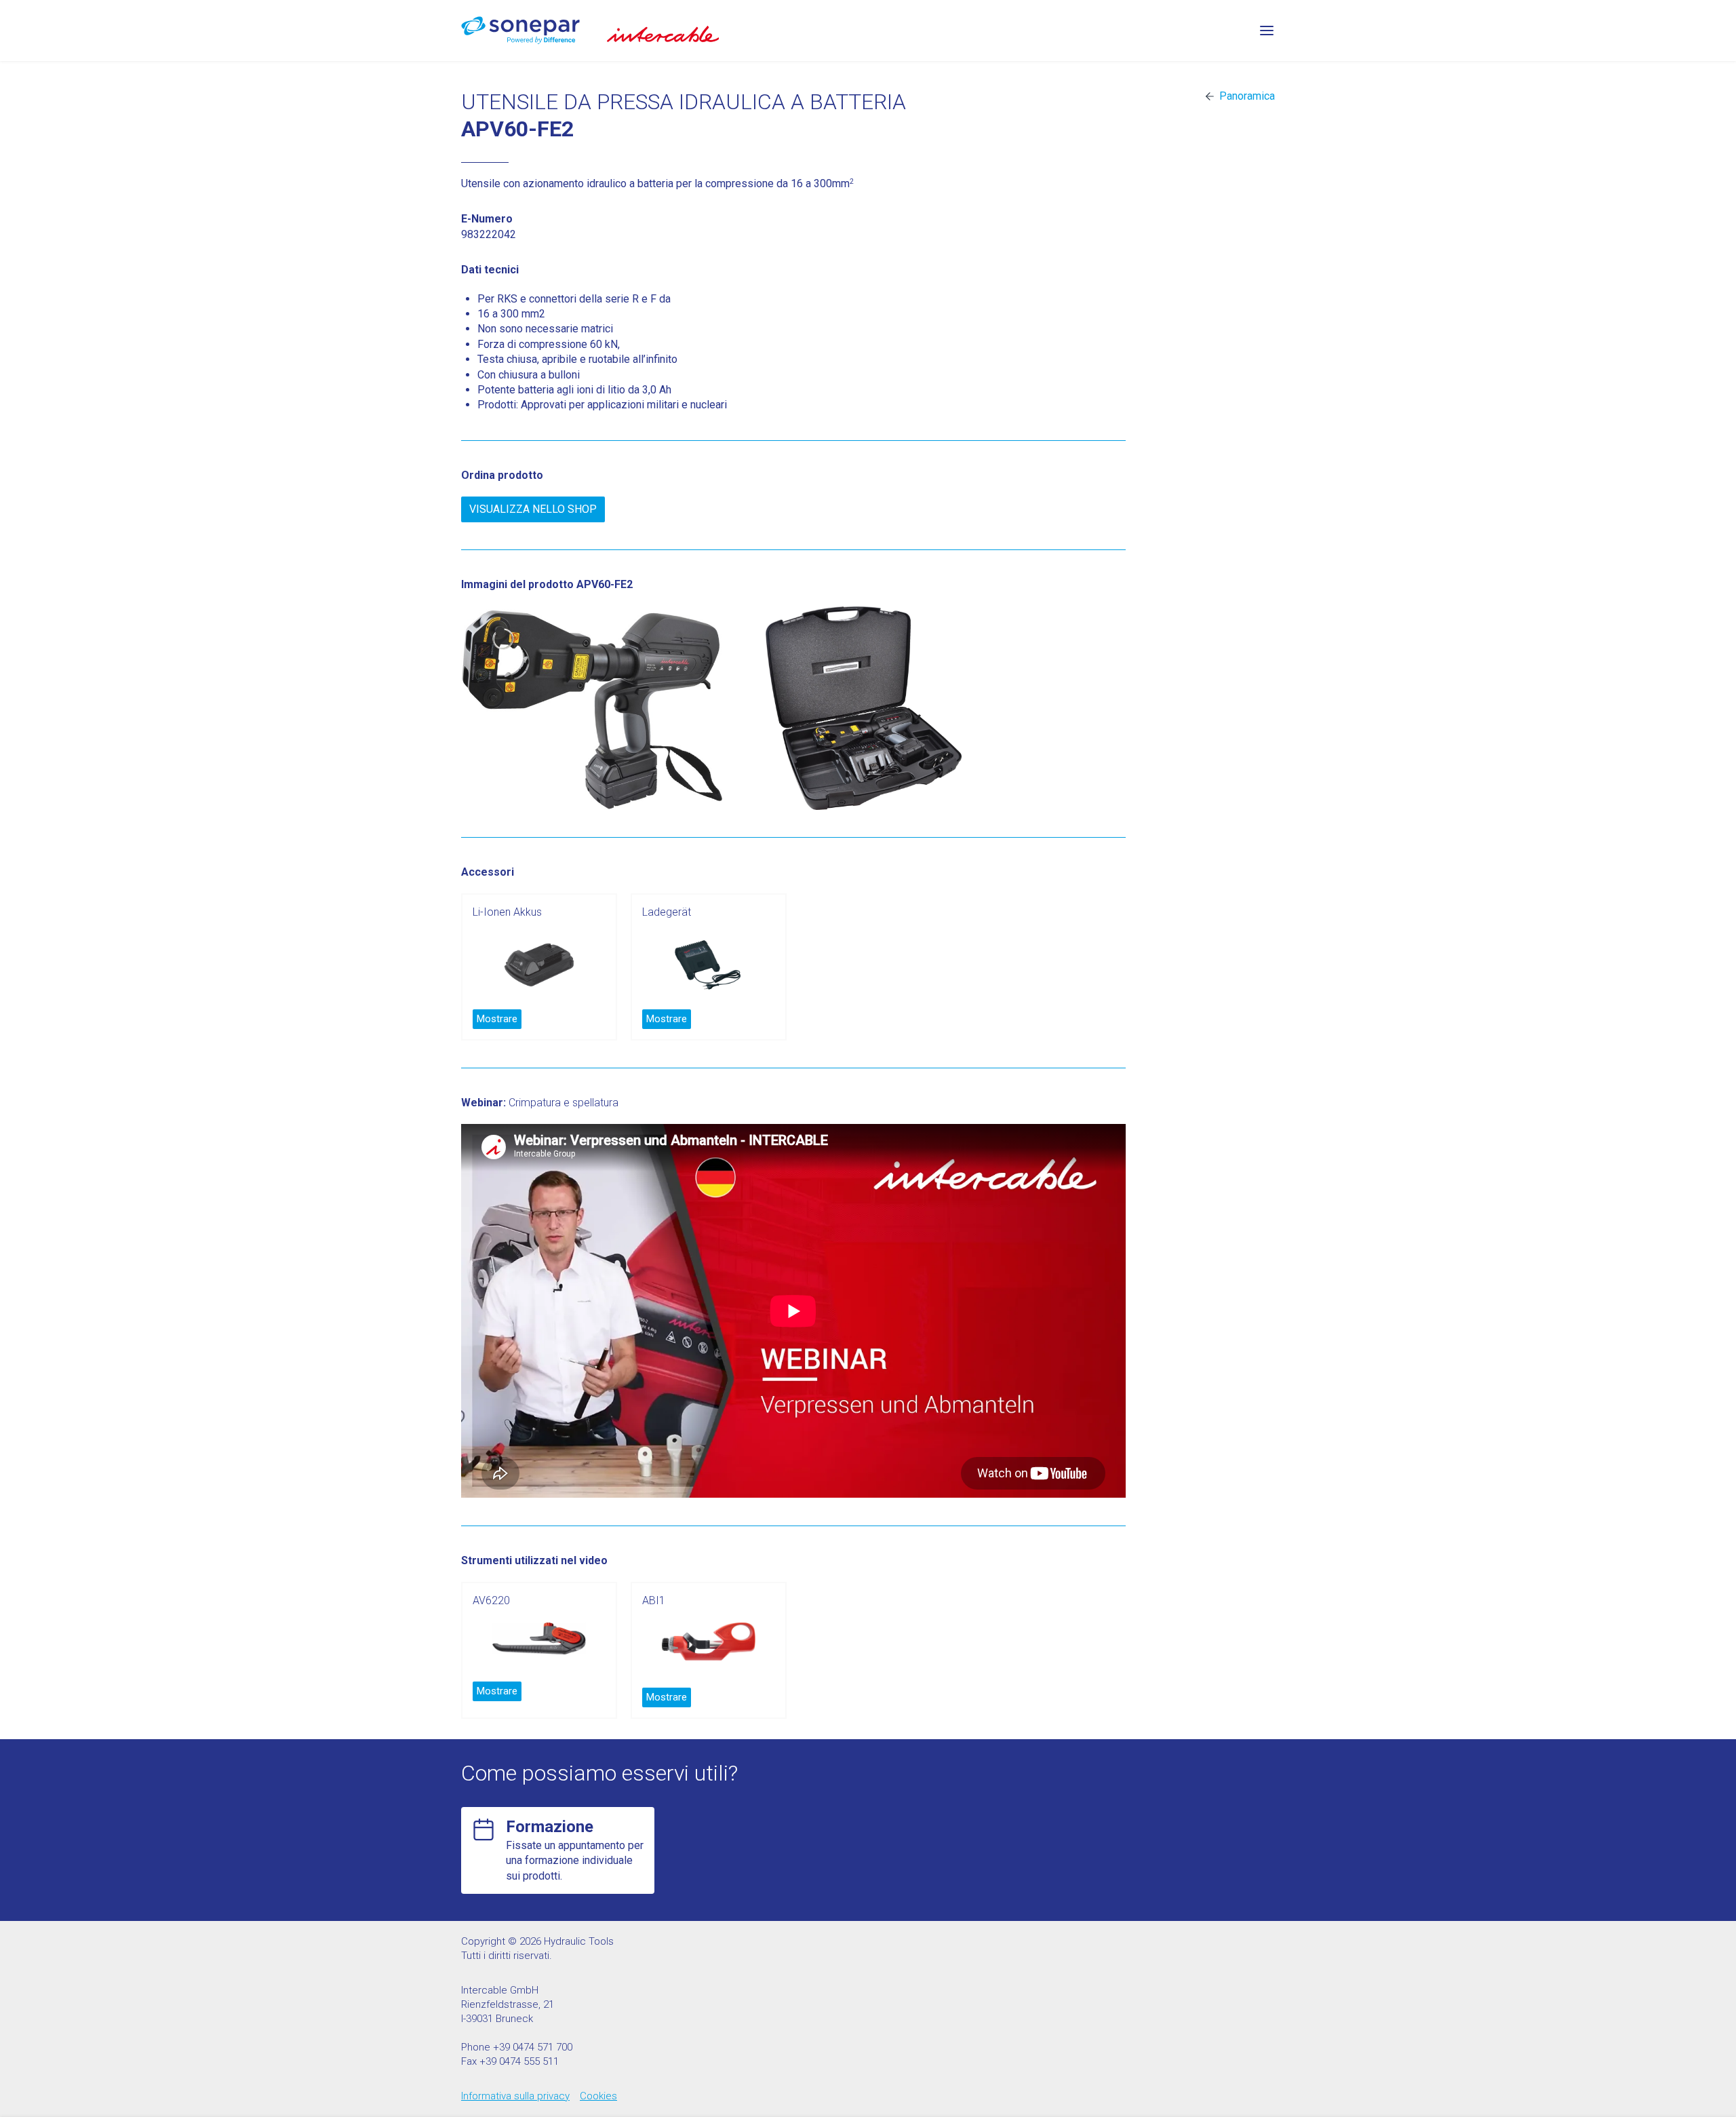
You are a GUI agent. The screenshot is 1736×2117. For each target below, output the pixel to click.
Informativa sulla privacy (515, 2096)
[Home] (520, 30)
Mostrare (497, 1019)
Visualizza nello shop (533, 509)
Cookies (598, 2096)
